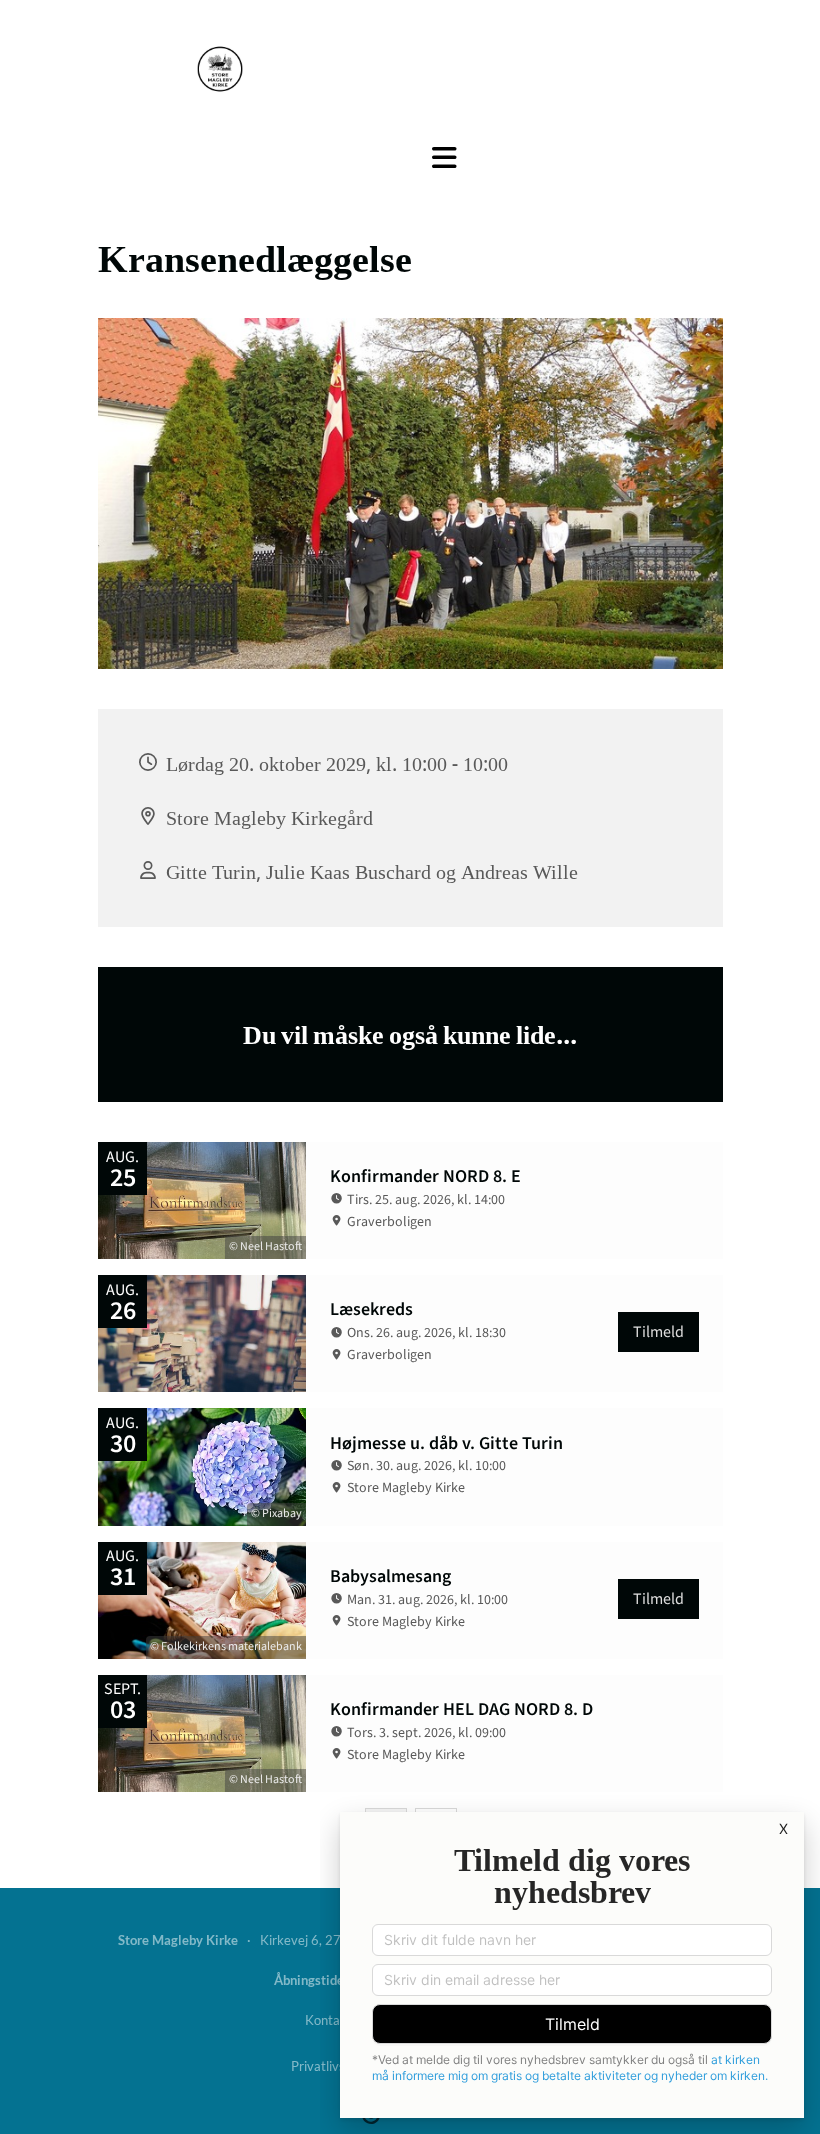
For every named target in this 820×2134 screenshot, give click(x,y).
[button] (444, 158)
